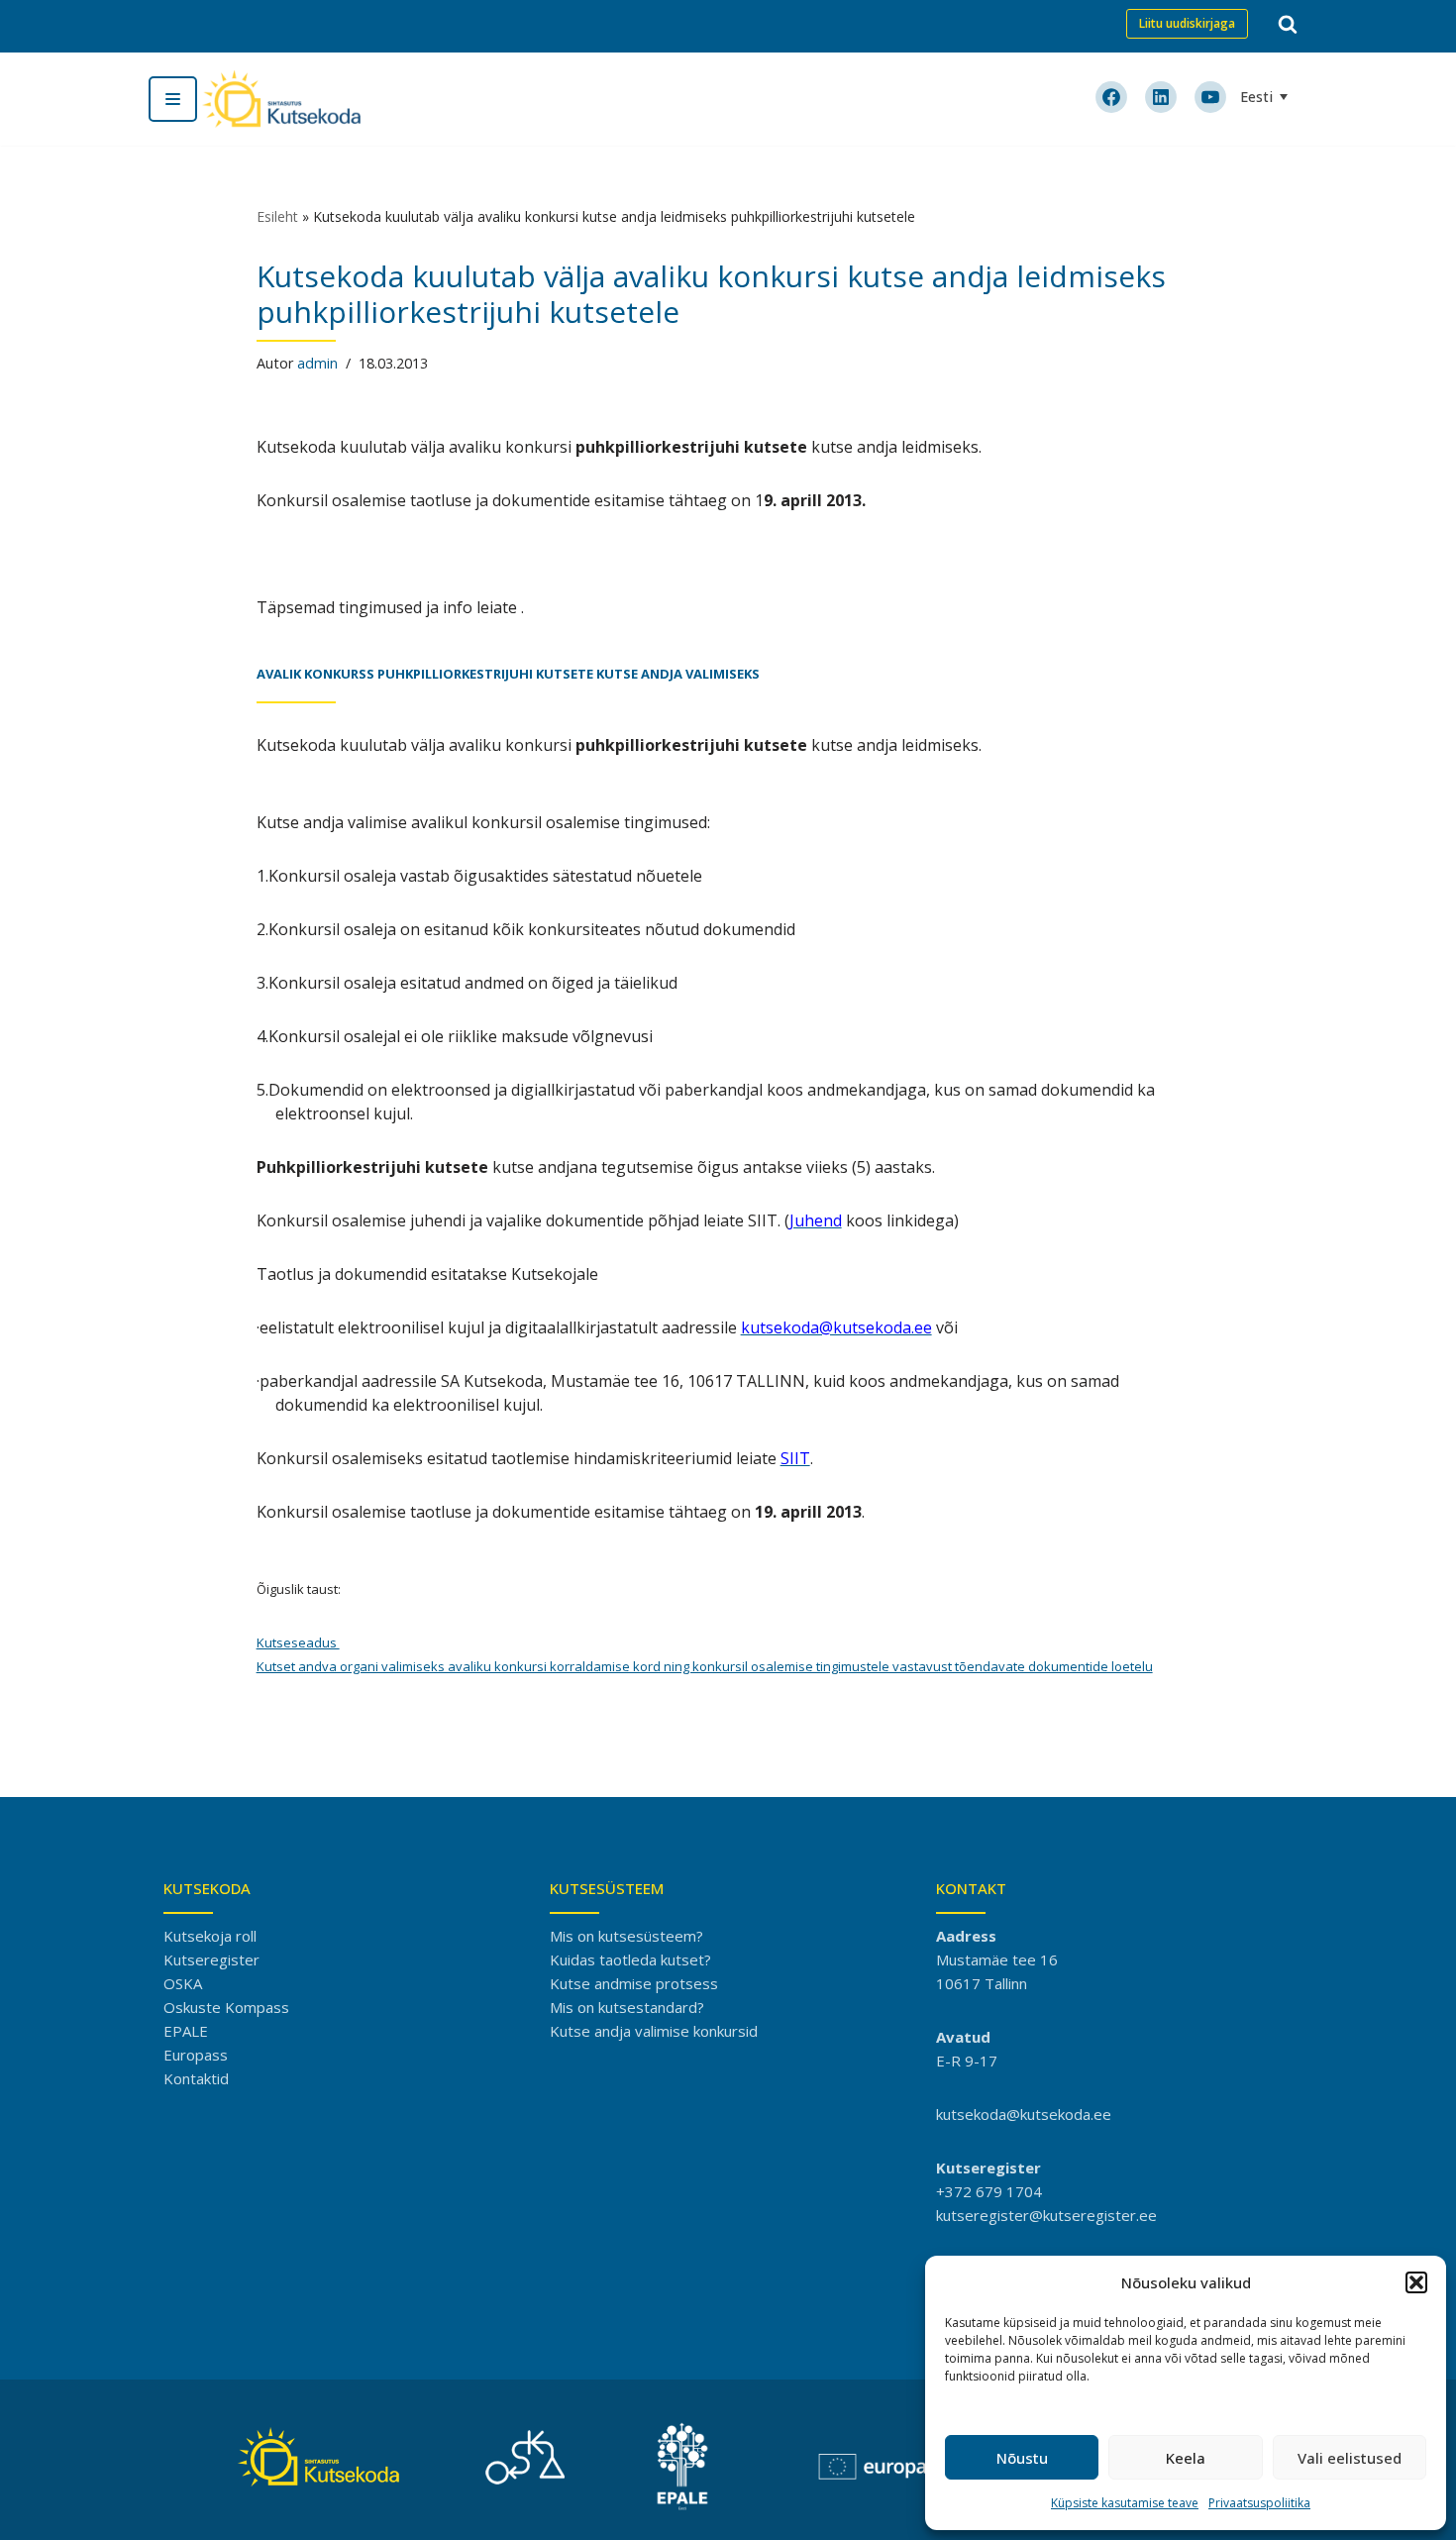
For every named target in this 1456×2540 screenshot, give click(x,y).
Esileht (277, 216)
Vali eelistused (1350, 2458)
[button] (1416, 2282)
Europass (196, 2055)
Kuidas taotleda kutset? (630, 1959)
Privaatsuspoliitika (1259, 2503)
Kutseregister (211, 1959)
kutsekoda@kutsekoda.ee (1024, 2114)
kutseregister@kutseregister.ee (1046, 2215)
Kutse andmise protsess (634, 1983)
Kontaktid (196, 2078)
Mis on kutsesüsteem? (626, 1936)
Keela (1186, 2458)
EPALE (186, 2031)
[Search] (1288, 24)
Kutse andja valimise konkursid (654, 2031)
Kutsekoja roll (210, 1936)
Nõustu (1022, 2458)
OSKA (183, 1983)
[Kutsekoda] (281, 99)
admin (317, 363)
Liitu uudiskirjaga (1187, 23)
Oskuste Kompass (226, 2007)
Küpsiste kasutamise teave (1125, 2503)
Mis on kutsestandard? (627, 2007)
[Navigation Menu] (173, 99)
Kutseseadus (298, 1642)
